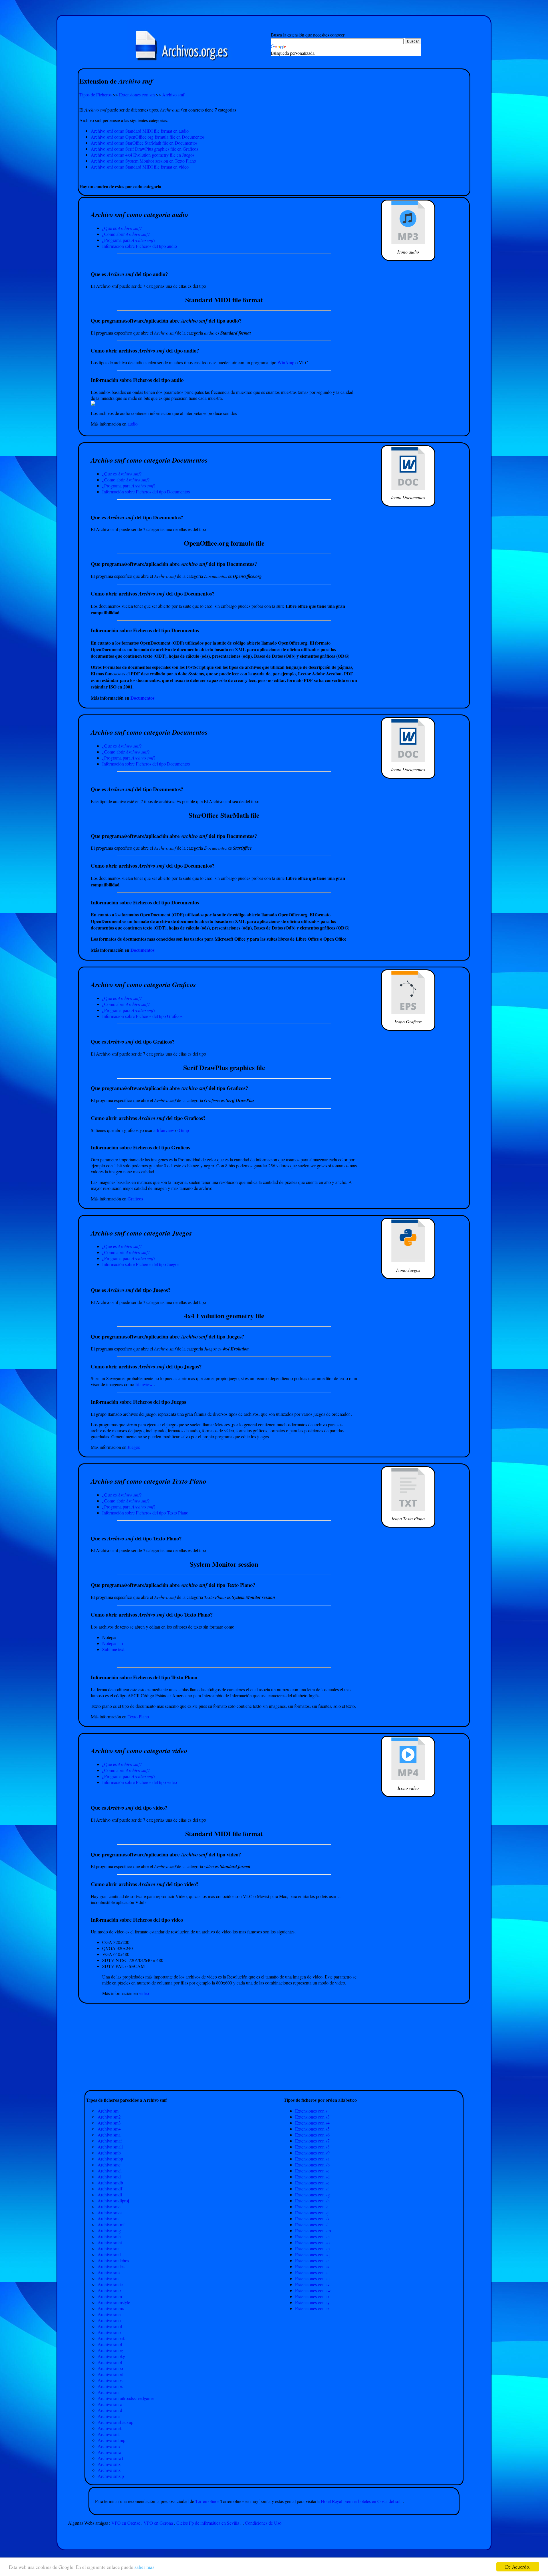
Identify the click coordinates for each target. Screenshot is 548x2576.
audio (133, 424)
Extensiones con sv (312, 2284)
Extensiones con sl (312, 2224)
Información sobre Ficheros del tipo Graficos (142, 1016)
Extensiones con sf (312, 2189)
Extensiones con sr (312, 2260)
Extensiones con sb (312, 2165)
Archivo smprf (111, 2374)
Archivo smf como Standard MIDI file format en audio (140, 131)
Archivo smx (109, 2464)
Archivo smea (110, 2213)
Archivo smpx (110, 2386)
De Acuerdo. (518, 2567)
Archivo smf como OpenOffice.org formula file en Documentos (148, 137)
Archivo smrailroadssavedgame (126, 2398)
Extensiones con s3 (312, 2117)
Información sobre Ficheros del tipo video (140, 1782)
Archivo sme (109, 2207)
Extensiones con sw (313, 2290)
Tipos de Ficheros (95, 95)
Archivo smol (110, 2326)
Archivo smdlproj (113, 2201)
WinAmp (286, 362)
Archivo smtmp (111, 2440)
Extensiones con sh (312, 2201)
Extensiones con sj (312, 2213)
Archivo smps (110, 2380)
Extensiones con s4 (312, 2123)
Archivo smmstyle (114, 2302)
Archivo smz (109, 2470)
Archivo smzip (111, 2476)
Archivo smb (109, 2153)
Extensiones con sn (312, 2236)
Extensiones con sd (312, 2177)
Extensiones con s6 (312, 2135)
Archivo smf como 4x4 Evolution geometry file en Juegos (143, 155)
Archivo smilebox (113, 2260)
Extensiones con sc (312, 2171)
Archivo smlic (110, 2284)
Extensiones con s (311, 2111)
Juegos (134, 1447)
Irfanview (166, 1130)
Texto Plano (138, 1717)
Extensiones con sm (137, 95)
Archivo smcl (110, 2171)
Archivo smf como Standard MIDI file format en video (140, 167)
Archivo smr (109, 2392)
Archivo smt (109, 2434)
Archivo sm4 (109, 2129)
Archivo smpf (110, 2344)
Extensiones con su (312, 2278)
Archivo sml (109, 2278)
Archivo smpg (110, 2350)
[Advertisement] (274, 176)
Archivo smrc (110, 2404)
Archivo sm (108, 2111)
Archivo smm (110, 2296)
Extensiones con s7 (312, 2141)
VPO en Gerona (158, 2523)
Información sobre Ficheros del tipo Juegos (141, 1264)
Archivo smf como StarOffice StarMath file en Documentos (144, 143)
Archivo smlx (110, 2290)
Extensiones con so (312, 2242)
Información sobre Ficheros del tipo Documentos (146, 492)
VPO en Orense (126, 2523)
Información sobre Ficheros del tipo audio (140, 246)
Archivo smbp (110, 2159)
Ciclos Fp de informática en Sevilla (208, 2523)
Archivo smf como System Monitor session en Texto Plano (143, 161)
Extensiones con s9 (312, 2153)
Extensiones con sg (312, 2195)
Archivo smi (109, 2248)
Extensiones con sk (312, 2218)
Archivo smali (110, 2147)
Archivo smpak (111, 2338)
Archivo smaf (110, 2141)
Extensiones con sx (312, 2296)
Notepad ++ (113, 1643)
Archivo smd (109, 2177)
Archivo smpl (110, 2362)
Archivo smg (109, 2230)
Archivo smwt (110, 2458)
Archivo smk (109, 2272)
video (144, 1993)
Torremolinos (208, 2501)
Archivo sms (109, 2416)
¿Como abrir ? (126, 234)
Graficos (135, 1199)
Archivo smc (109, 2165)
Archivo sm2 (109, 2117)
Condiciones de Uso (263, 2523)
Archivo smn (109, 2314)
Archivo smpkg (111, 2356)
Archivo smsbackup (115, 2422)
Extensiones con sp (312, 2248)
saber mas (144, 2567)
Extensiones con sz (312, 2308)
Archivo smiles (111, 2266)
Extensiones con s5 (312, 2129)
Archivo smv (109, 2446)
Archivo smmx (111, 2308)
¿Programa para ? (129, 240)
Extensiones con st (312, 2272)
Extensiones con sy (312, 2302)
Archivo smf (173, 95)
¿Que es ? (122, 228)
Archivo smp (109, 2332)
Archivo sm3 (109, 2123)
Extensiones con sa (312, 2159)
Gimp (184, 1130)
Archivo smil (109, 2254)
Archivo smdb (110, 2183)
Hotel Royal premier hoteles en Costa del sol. (361, 2501)
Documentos (142, 698)
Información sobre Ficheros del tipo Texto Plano (145, 1513)
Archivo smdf (110, 2189)
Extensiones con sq (312, 2254)
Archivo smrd (110, 2410)
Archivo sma (109, 2135)
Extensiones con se (312, 2183)
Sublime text (113, 1649)
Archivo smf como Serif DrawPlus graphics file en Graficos (144, 149)
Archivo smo (109, 2320)
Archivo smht (110, 2242)
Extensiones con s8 (312, 2147)
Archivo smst (109, 2428)
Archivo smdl (110, 2195)
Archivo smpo (110, 2368)
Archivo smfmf (111, 2224)
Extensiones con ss (312, 2266)
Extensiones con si (312, 2207)
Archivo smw (110, 2452)
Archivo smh (109, 2236)
